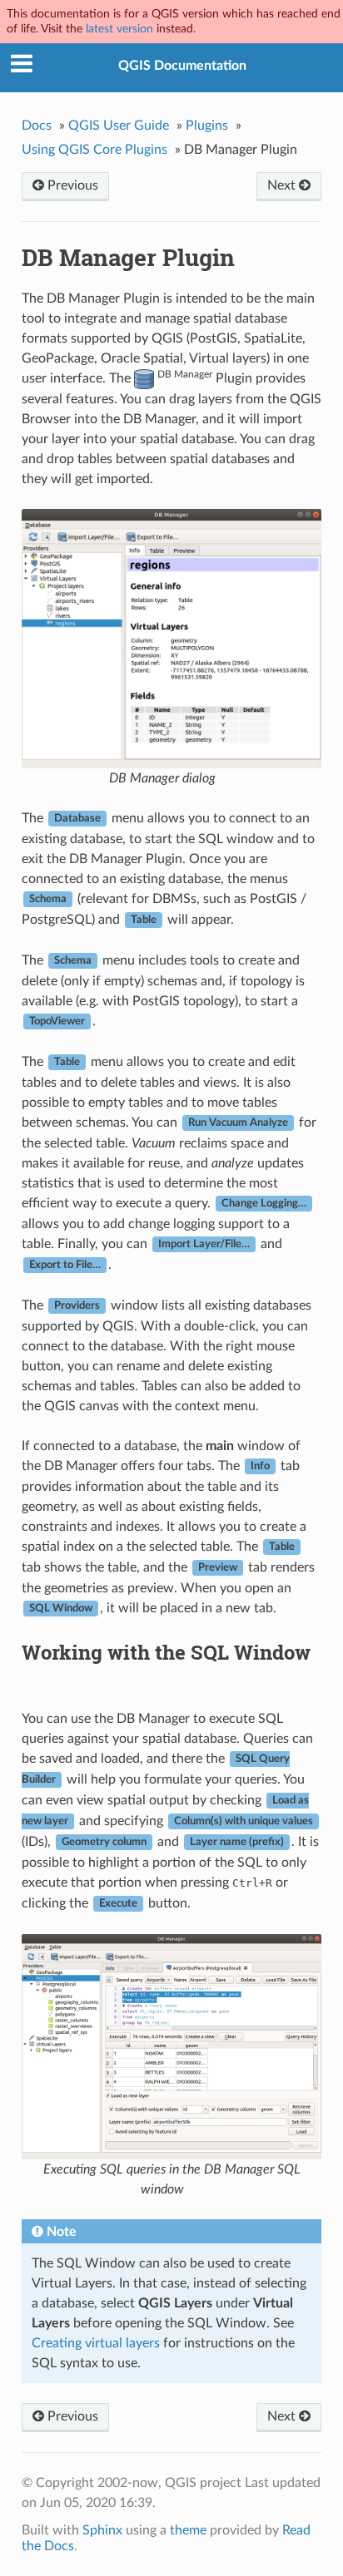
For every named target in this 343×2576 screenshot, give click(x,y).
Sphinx (102, 2530)
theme (188, 2530)
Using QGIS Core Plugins (94, 150)
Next (283, 185)
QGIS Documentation (182, 66)
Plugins (207, 126)
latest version (119, 29)
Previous (71, 185)
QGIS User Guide (119, 126)
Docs (37, 126)
